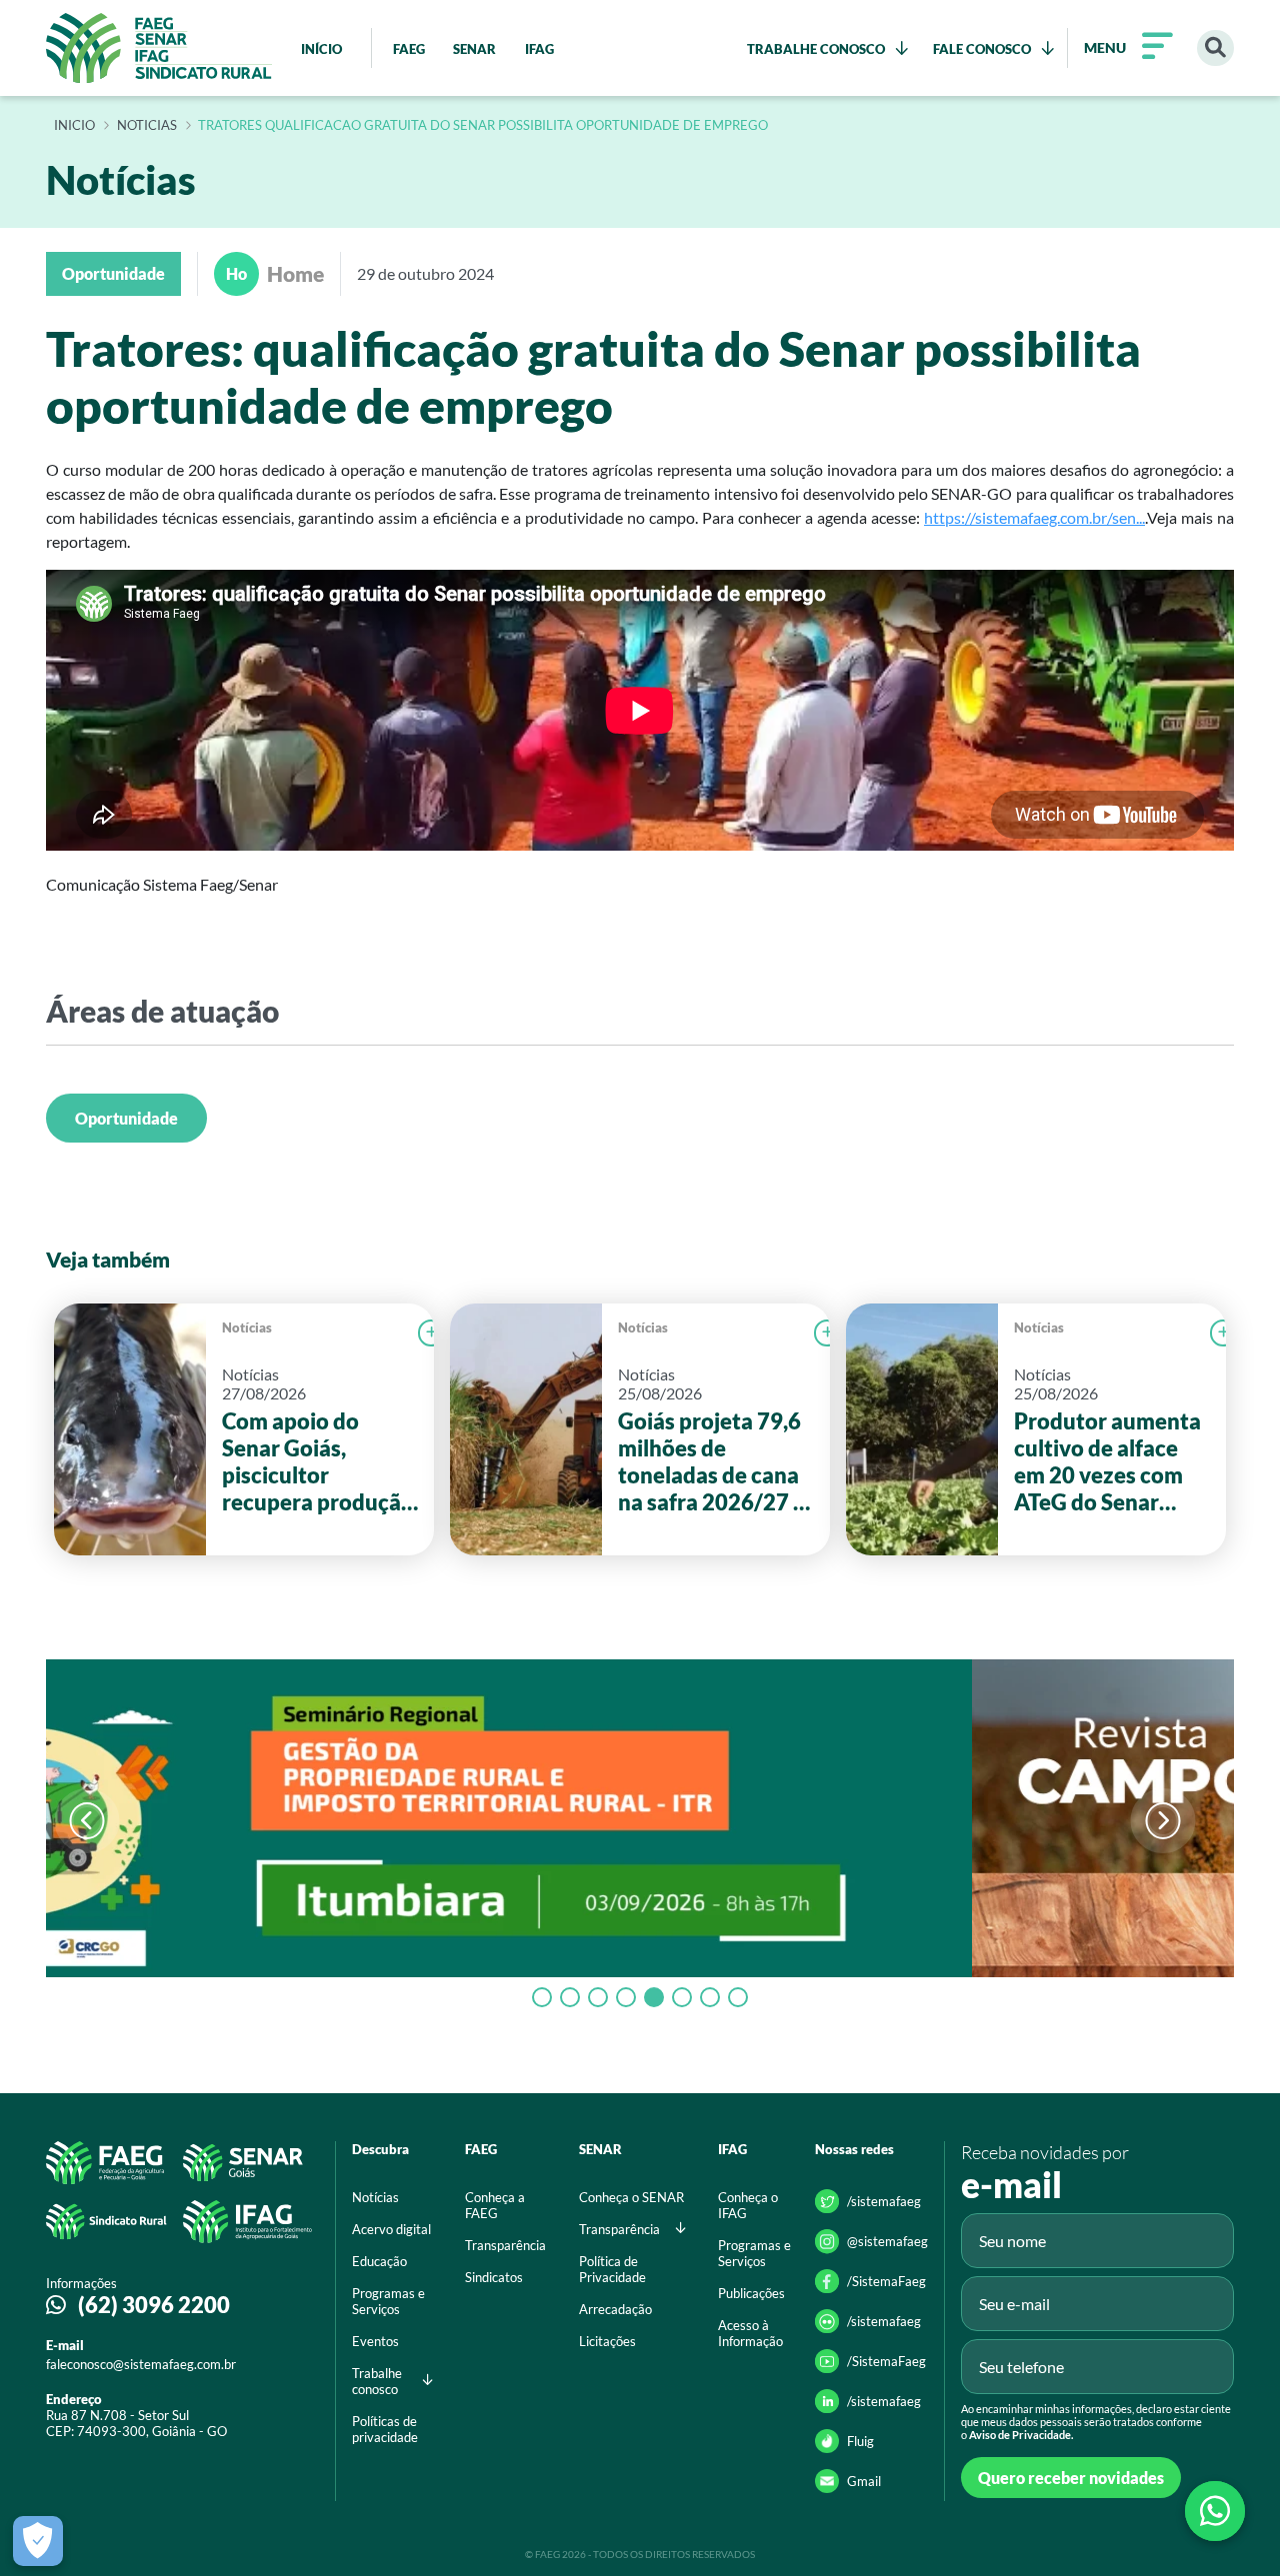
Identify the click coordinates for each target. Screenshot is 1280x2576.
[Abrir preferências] (38, 2541)
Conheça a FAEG (495, 2205)
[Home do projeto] (159, 48)
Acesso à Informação (750, 2333)
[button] (1162, 1821)
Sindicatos (494, 2277)
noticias (147, 126)
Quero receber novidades (1071, 2478)
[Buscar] (1215, 48)
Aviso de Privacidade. (1021, 2435)
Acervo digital (391, 2229)
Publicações (751, 2293)
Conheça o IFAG (748, 2205)
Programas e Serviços (388, 2301)
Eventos (375, 2341)
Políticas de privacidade (385, 2429)
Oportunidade (126, 1118)
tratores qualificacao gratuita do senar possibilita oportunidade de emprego (483, 126)
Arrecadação (615, 2309)
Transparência (505, 2245)
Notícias (247, 1327)
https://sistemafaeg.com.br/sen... (1034, 517)
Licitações (607, 2341)
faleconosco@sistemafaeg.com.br (141, 2364)
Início (74, 126)
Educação (379, 2261)
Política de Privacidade (612, 2269)
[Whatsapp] (1215, 2511)
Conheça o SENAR (631, 2197)
